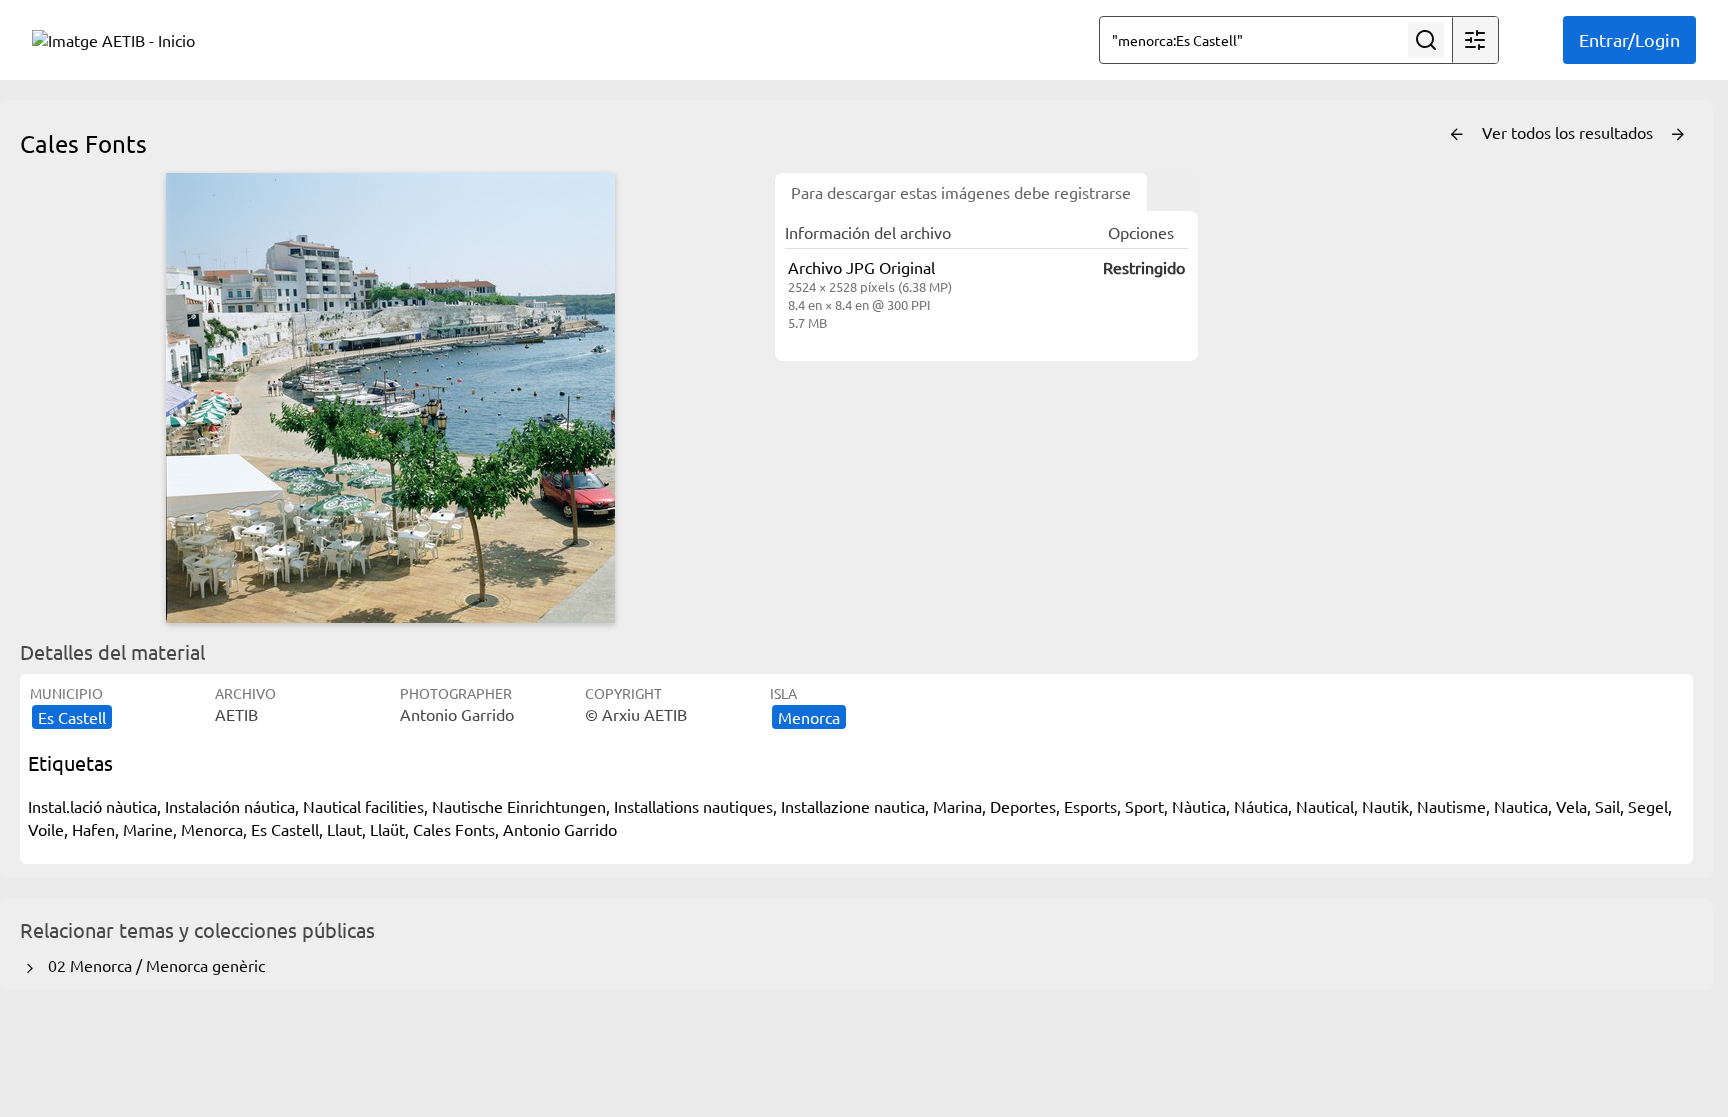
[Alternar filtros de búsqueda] (1475, 40)
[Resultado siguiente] (1678, 135)
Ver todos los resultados (1569, 132)
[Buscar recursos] (1426, 40)
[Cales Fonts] (390, 398)
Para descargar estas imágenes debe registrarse (961, 192)
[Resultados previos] (1457, 135)
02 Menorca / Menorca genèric (152, 965)
